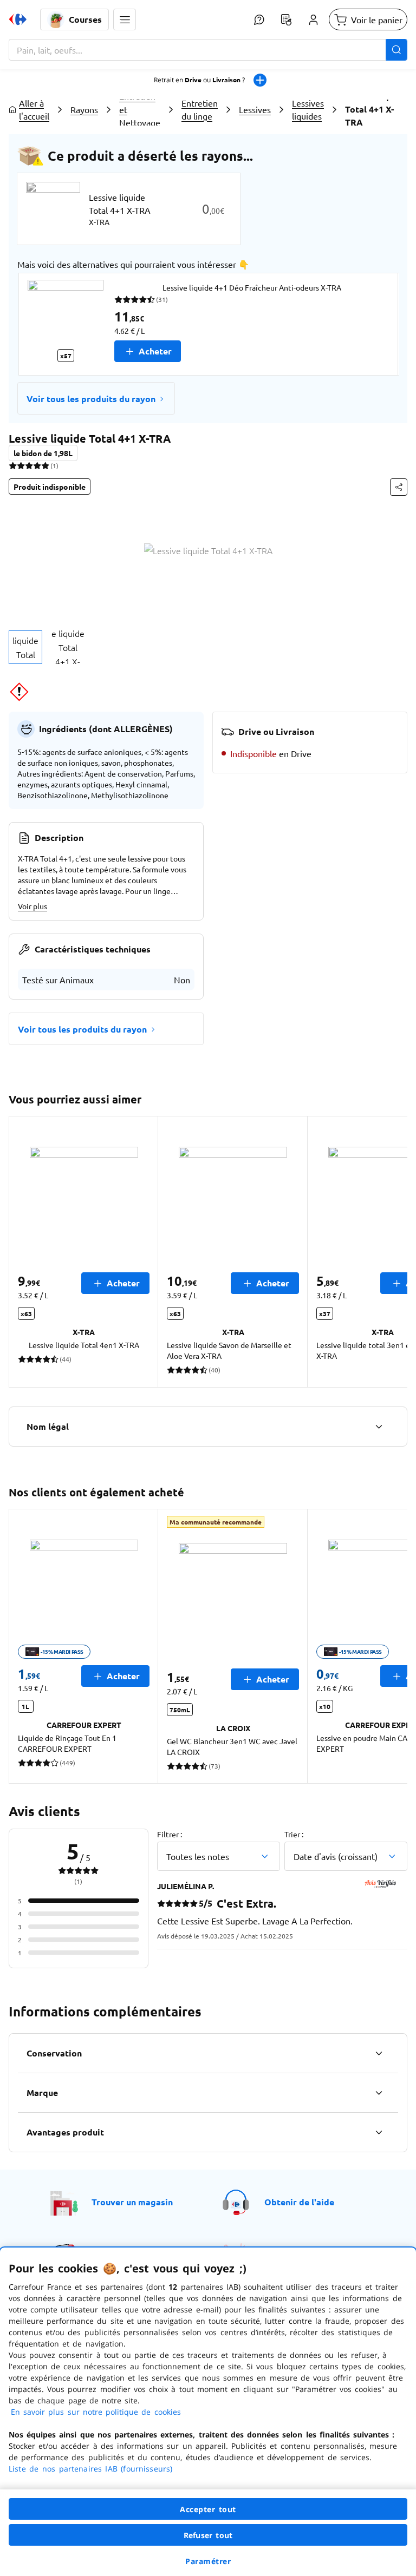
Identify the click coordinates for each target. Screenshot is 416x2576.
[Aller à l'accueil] (18, 19)
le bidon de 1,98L (43, 453)
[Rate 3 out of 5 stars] (29, 465)
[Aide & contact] (259, 19)
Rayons (84, 109)
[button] (125, 19)
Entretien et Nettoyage (140, 109)
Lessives (255, 109)
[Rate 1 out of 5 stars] (13, 465)
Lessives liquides (308, 109)
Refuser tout (208, 2535)
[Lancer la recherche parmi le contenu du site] (396, 50)
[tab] (25, 647)
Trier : (294, 1834)
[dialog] (208, 2412)
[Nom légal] (379, 1427)
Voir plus (32, 906)
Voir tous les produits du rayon (91, 399)
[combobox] (208, 50)
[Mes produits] (286, 19)
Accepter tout (208, 2509)
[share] (399, 487)
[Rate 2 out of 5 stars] (21, 465)
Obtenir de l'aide (299, 2202)
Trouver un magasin (132, 2202)
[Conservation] (379, 2053)
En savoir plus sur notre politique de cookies (96, 2412)
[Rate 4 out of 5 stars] (37, 465)
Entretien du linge (200, 109)
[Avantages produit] (379, 2132)
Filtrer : (170, 1834)
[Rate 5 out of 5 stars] (45, 465)
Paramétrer (208, 2561)
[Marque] (379, 2093)
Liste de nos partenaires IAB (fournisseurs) (90, 2469)
